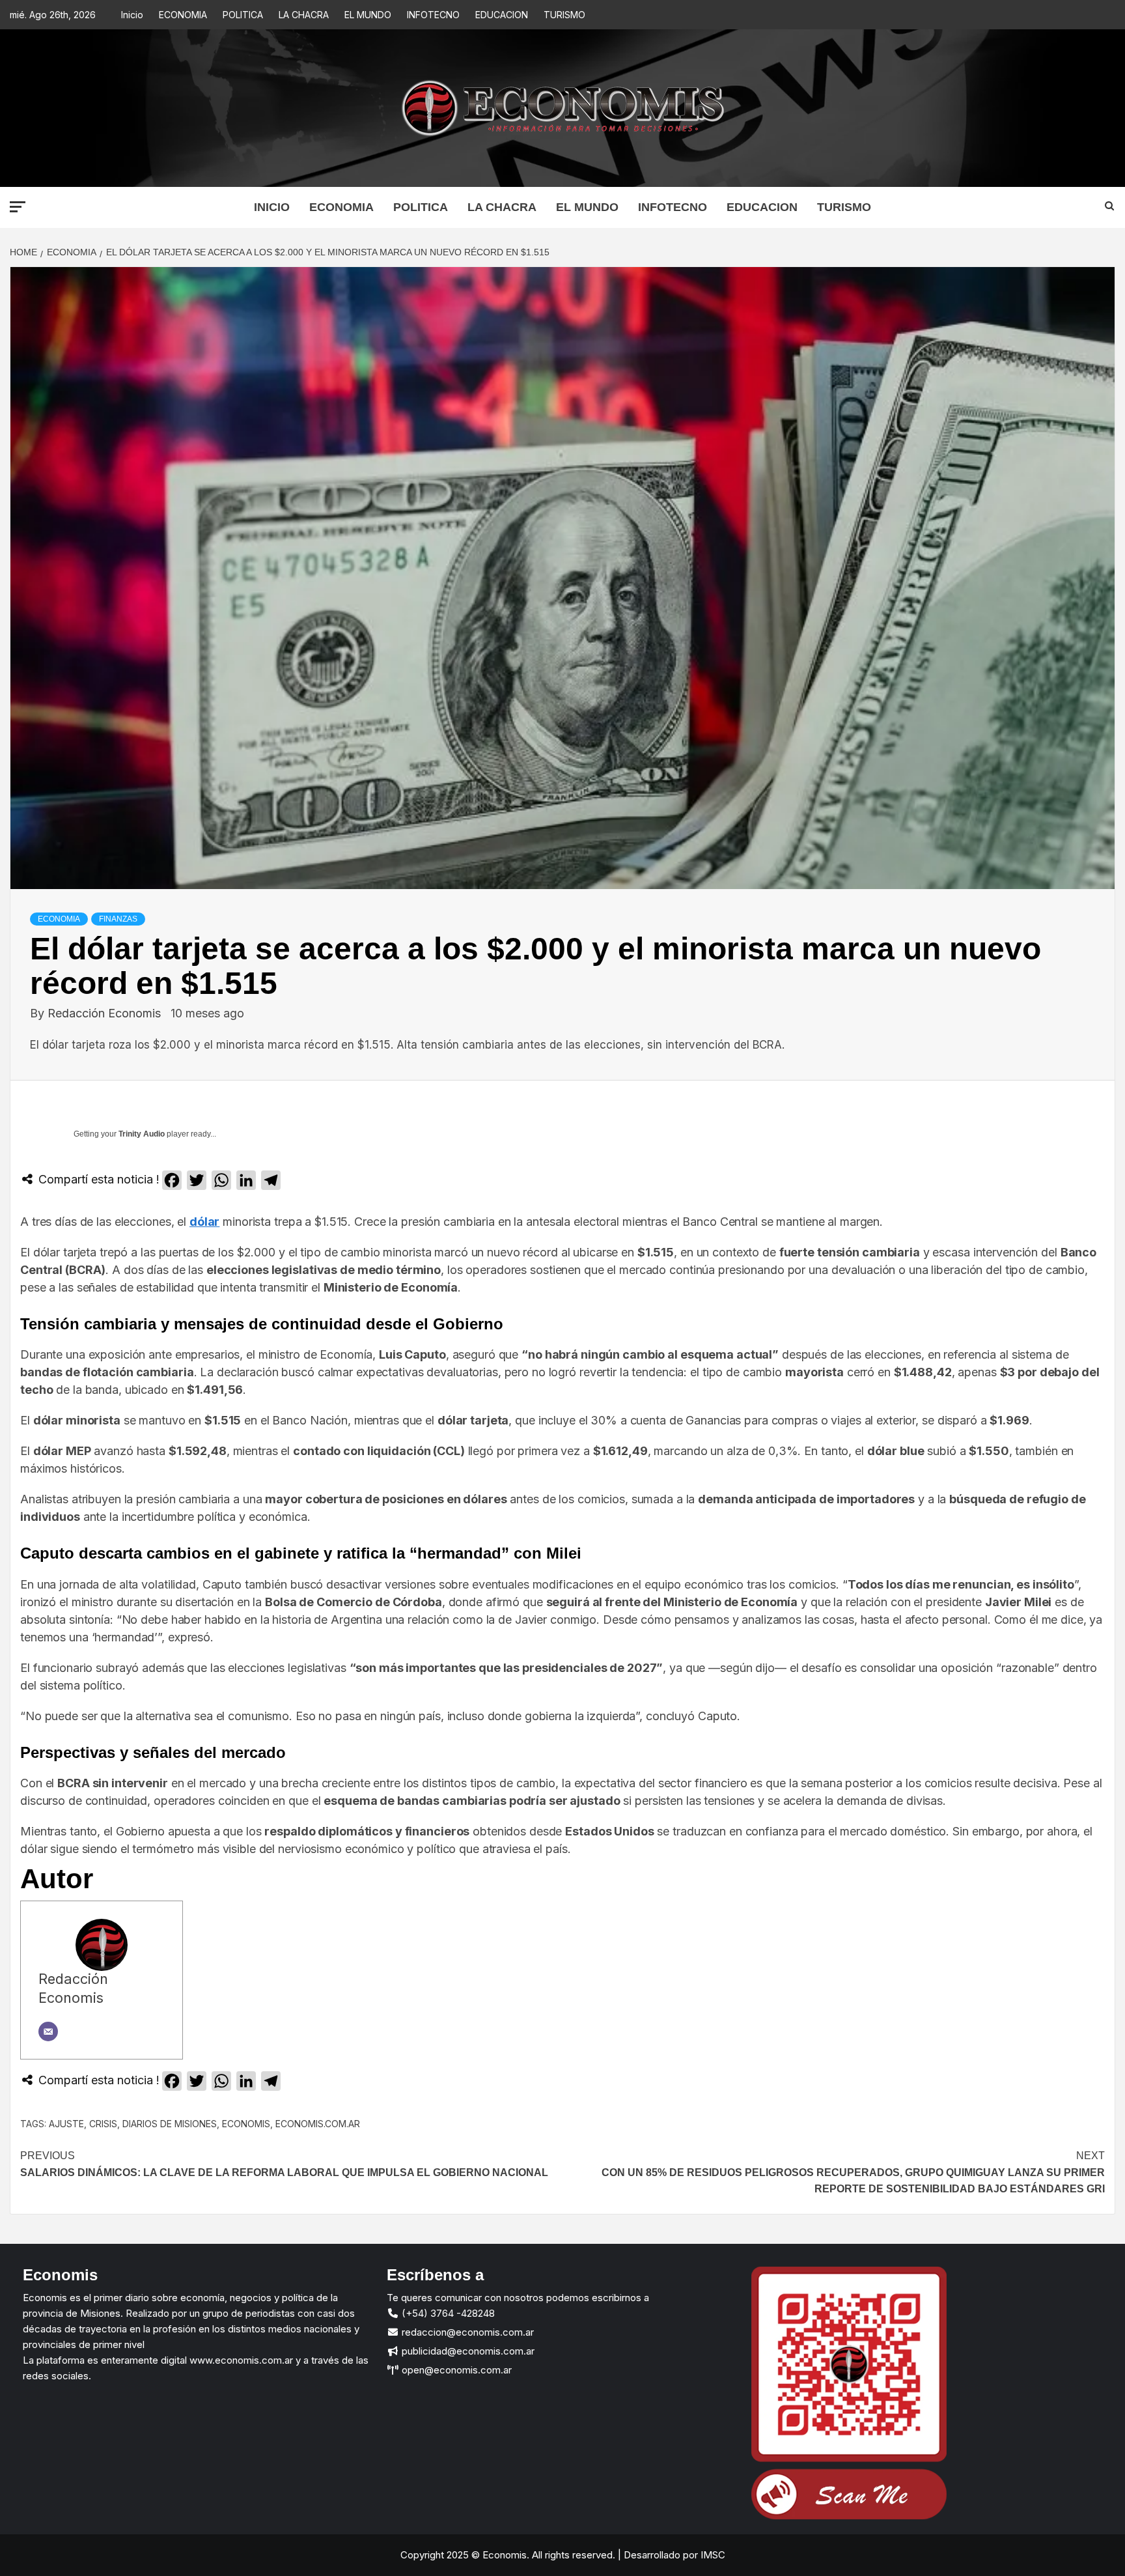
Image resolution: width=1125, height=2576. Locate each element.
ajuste (66, 2124)
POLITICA (243, 15)
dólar (204, 1222)
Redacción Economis (106, 1013)
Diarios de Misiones (170, 2124)
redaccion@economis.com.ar (466, 2332)
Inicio (132, 15)
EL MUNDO (368, 15)
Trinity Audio (142, 1134)
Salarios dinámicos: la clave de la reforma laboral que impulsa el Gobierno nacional (284, 2164)
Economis (246, 2124)
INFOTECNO (433, 15)
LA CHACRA (304, 15)
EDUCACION (502, 15)
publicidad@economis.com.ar (467, 2351)
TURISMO (564, 15)
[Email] (48, 2031)
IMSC (712, 2555)
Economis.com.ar (318, 2124)
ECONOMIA (183, 15)
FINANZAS (118, 919)
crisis (103, 2124)
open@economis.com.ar (455, 2370)
